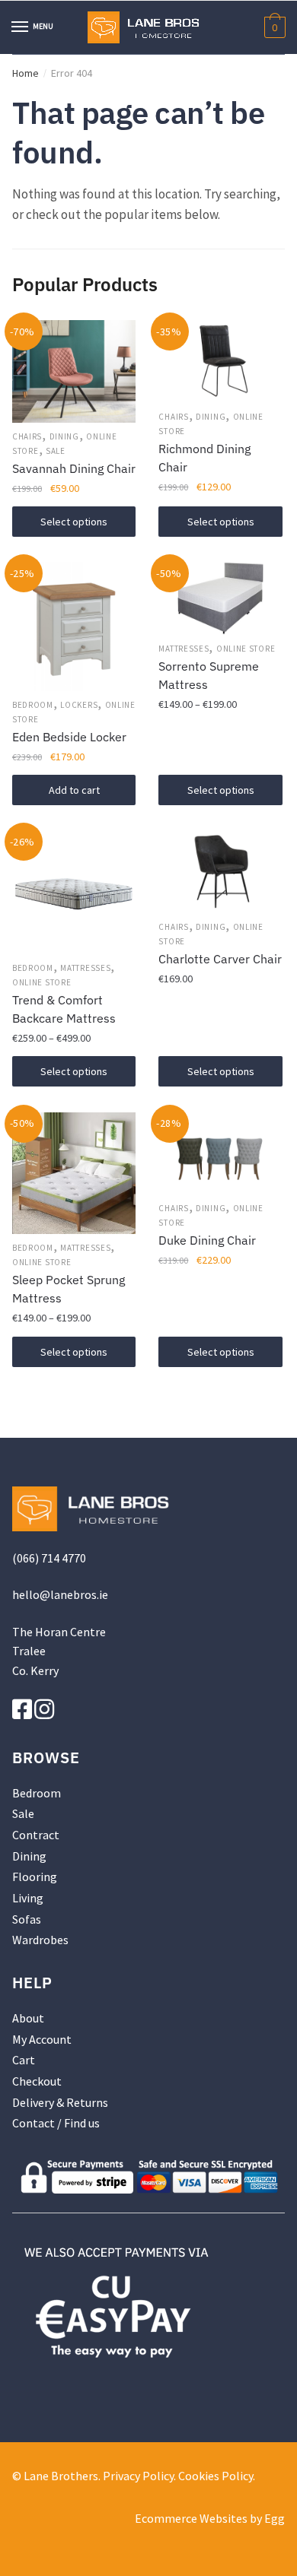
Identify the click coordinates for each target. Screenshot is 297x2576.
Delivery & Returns (60, 2102)
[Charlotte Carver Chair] (220, 871)
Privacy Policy (138, 2476)
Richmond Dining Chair (204, 458)
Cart (24, 2060)
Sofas (27, 1919)
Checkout (37, 2081)
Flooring (35, 1876)
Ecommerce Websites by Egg (210, 2518)
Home (26, 73)
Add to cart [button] (74, 790)
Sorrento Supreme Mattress (209, 675)
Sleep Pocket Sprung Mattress (69, 1289)
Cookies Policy (216, 2476)
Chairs (27, 436)
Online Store (246, 649)
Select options (74, 522)
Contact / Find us (56, 2123)
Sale (56, 451)
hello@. (60, 1594)
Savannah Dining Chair (74, 468)
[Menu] (21, 27)
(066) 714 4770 (49, 1558)
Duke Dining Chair (207, 1240)
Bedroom (33, 705)
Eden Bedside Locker (69, 737)
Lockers (79, 705)
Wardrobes (40, 1940)
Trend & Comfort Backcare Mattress (64, 1009)
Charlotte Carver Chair (220, 959)
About (28, 2018)
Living (28, 1898)
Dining (64, 436)
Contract (36, 1835)
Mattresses (184, 649)
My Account (42, 2039)
